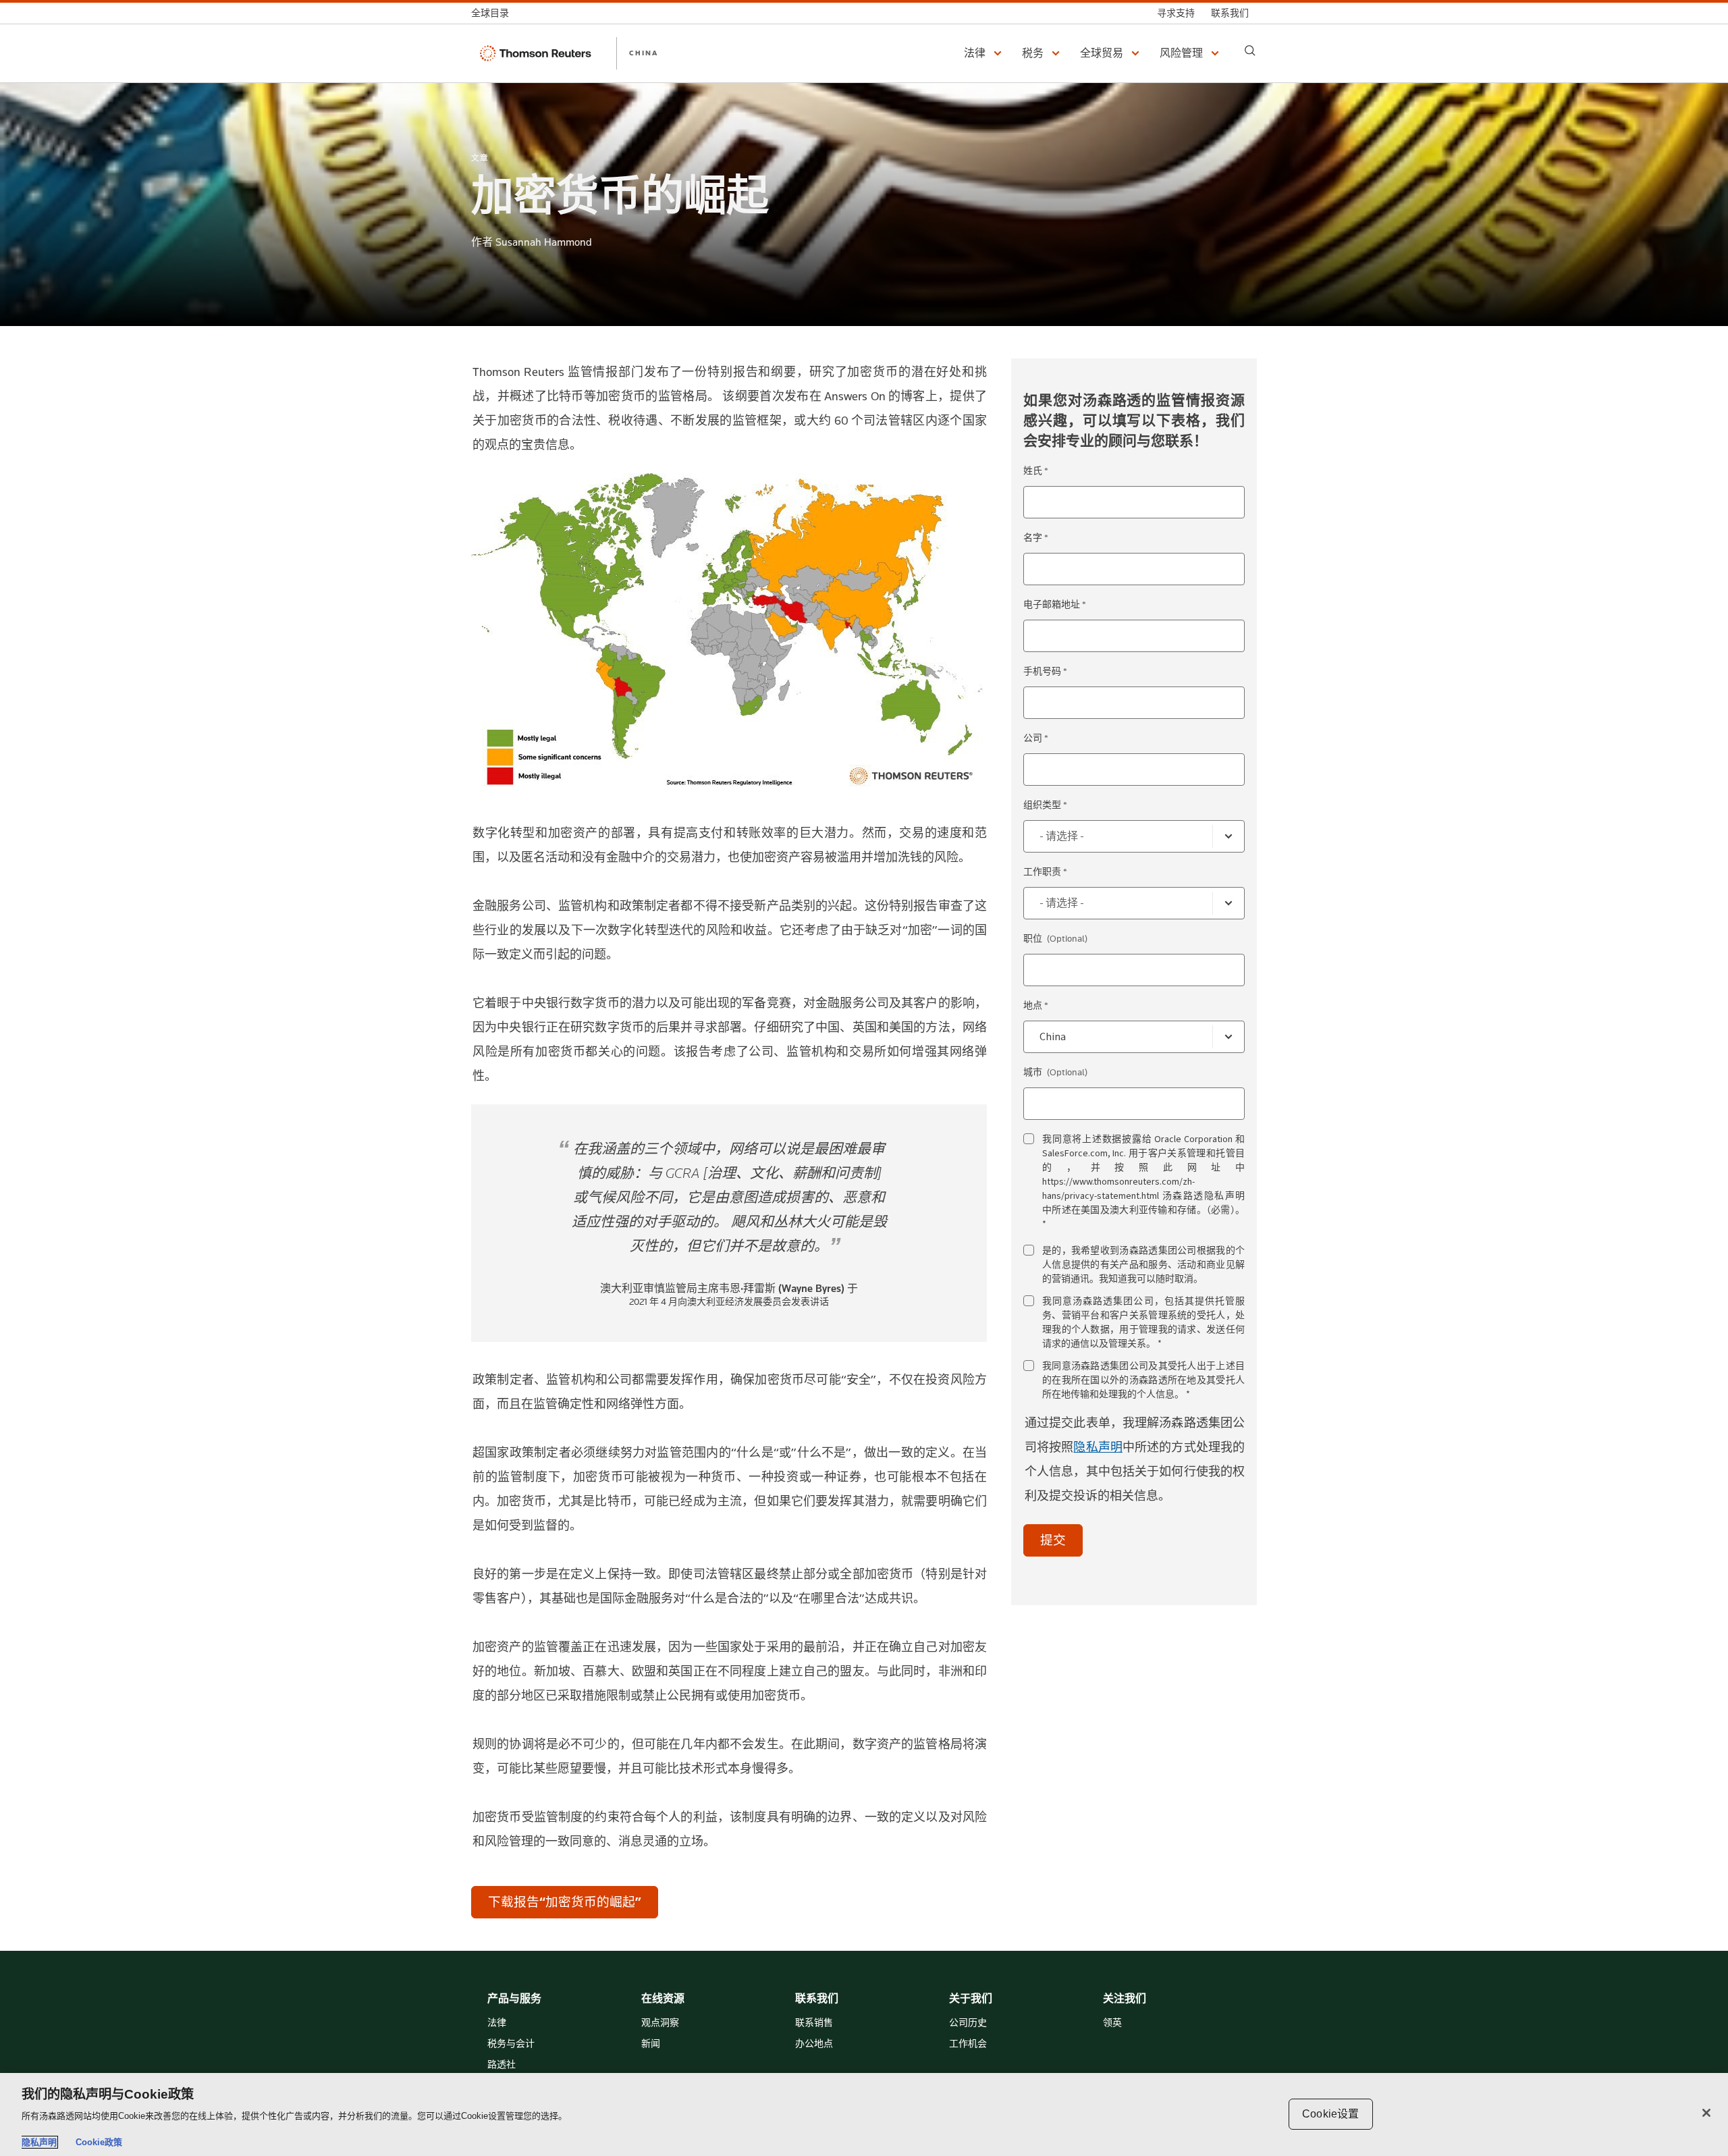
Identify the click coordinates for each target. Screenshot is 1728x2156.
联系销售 (814, 2023)
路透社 (502, 2065)
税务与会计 (511, 2044)
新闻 (651, 2044)
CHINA (644, 53)
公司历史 (968, 2023)
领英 (1112, 2023)
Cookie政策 (99, 2142)
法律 (497, 2023)
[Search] (1250, 51)
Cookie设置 (1330, 2114)
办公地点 (814, 2044)
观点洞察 (660, 2023)
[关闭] (1706, 2113)
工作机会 (968, 2044)
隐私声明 (1098, 1447)
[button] (985, 53)
